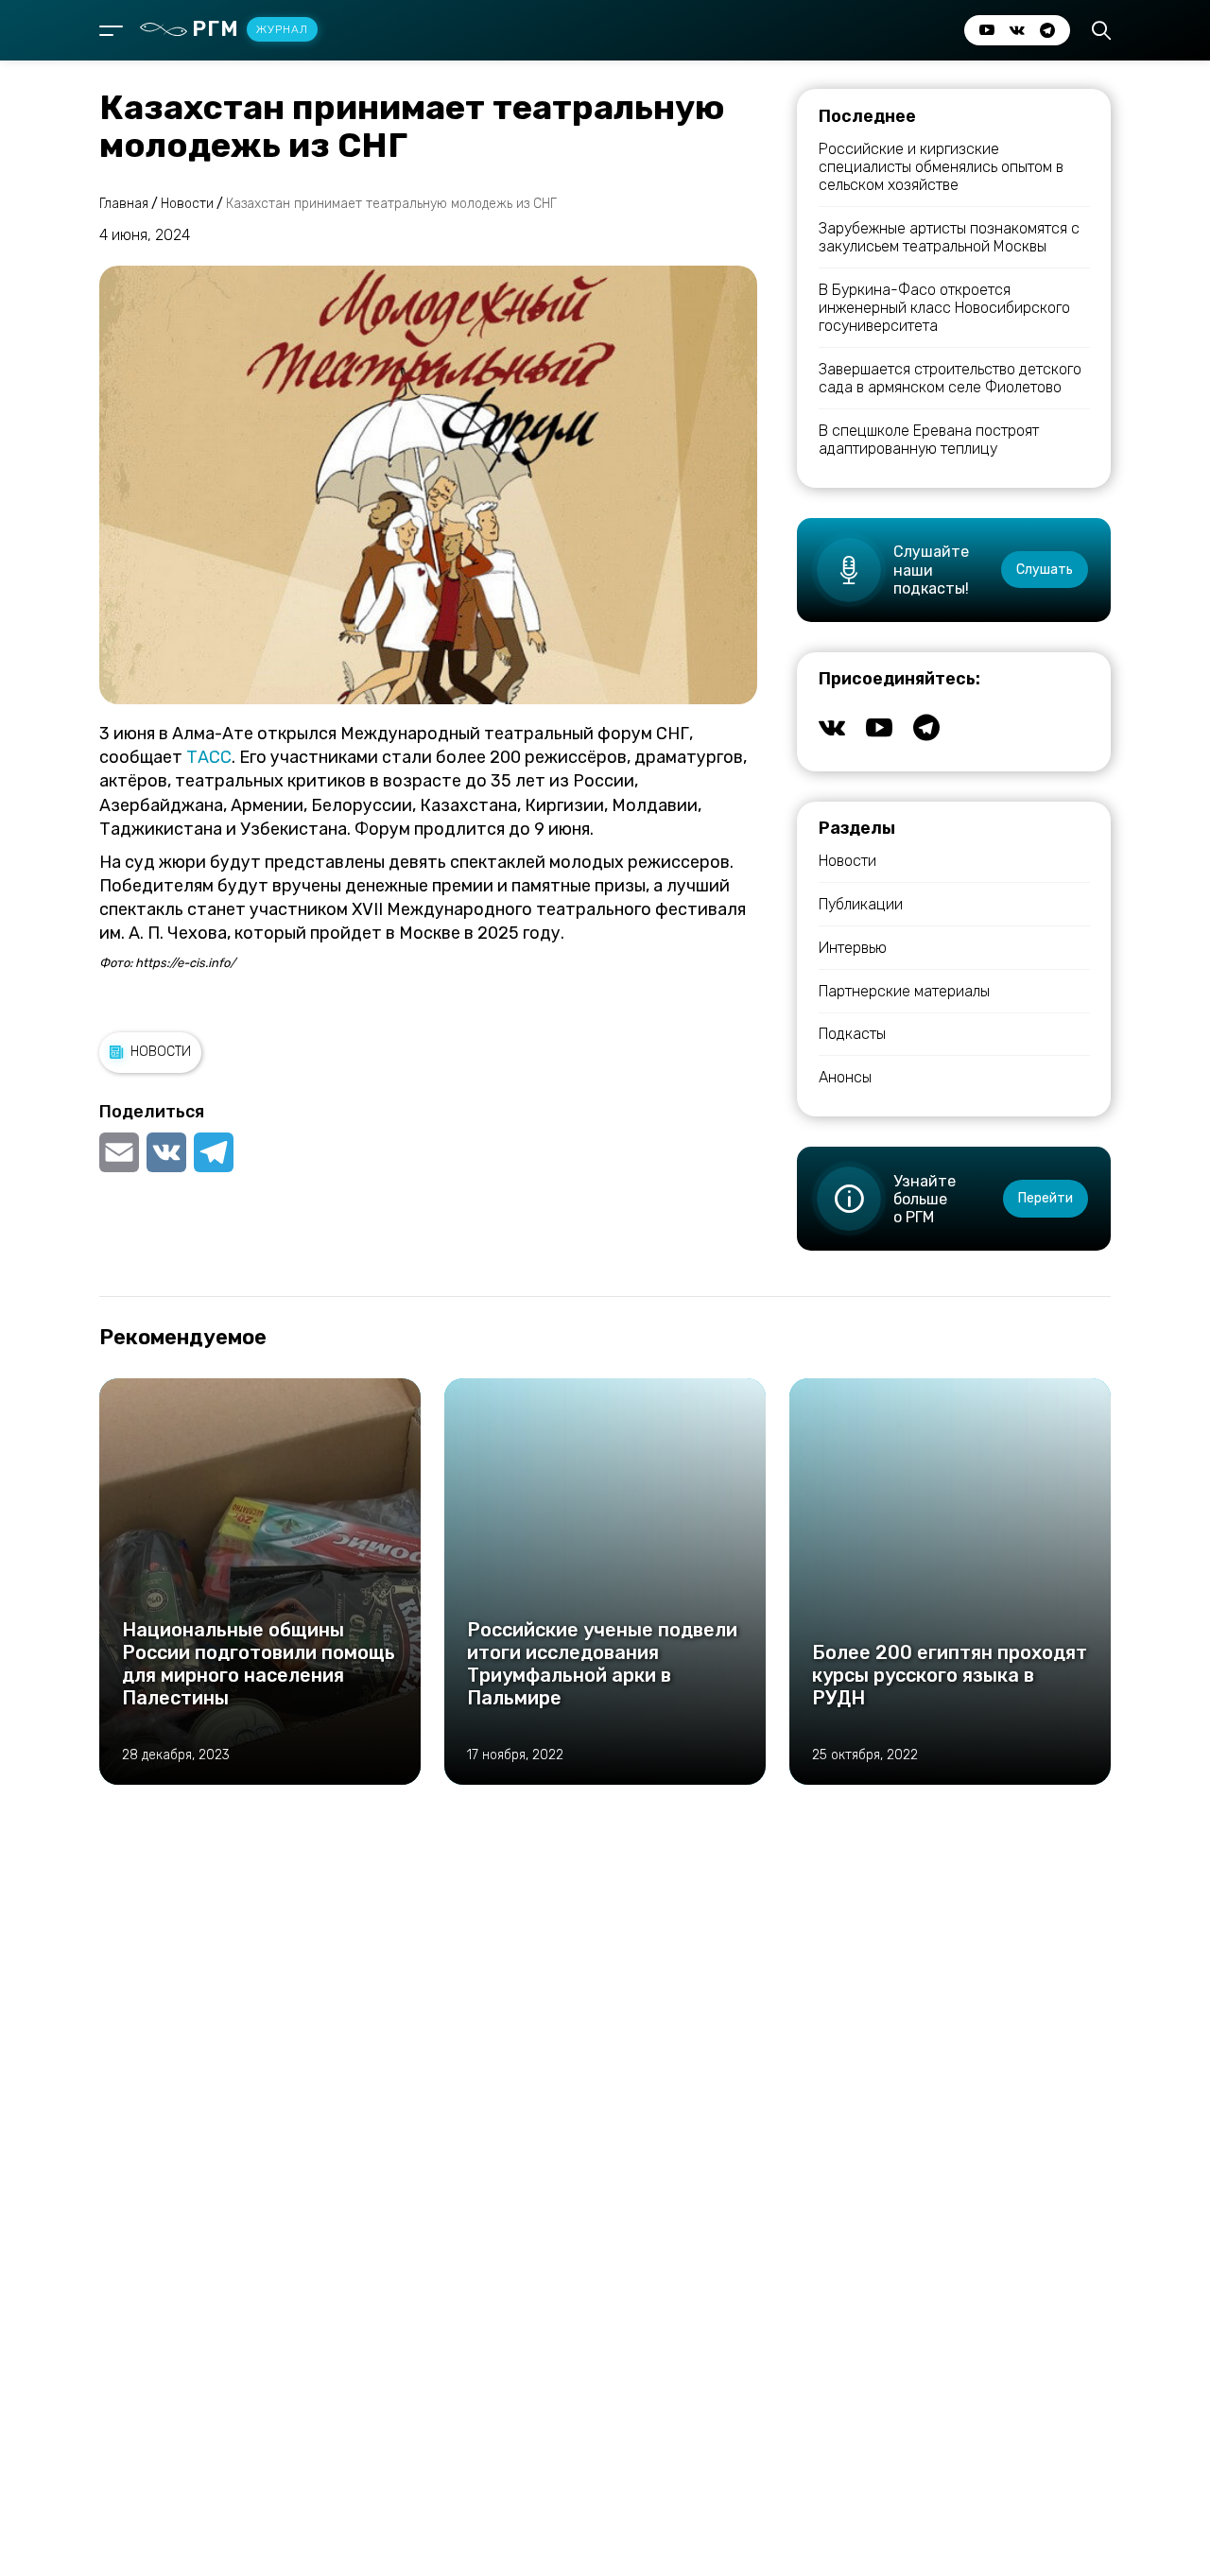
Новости (161, 1052)
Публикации (861, 904)
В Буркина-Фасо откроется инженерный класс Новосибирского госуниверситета (944, 308)
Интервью (853, 948)
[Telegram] (214, 1152)
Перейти (1046, 1198)
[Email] (121, 1152)
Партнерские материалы (904, 991)
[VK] (166, 1152)
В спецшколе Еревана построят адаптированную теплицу (929, 440)
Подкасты (852, 1034)
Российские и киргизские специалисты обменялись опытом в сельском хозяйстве (941, 167)
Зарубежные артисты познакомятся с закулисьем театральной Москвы (949, 237)
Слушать (1045, 570)
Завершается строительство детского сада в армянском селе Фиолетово (950, 378)
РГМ (250, 29)
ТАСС (209, 757)
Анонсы (845, 1077)
